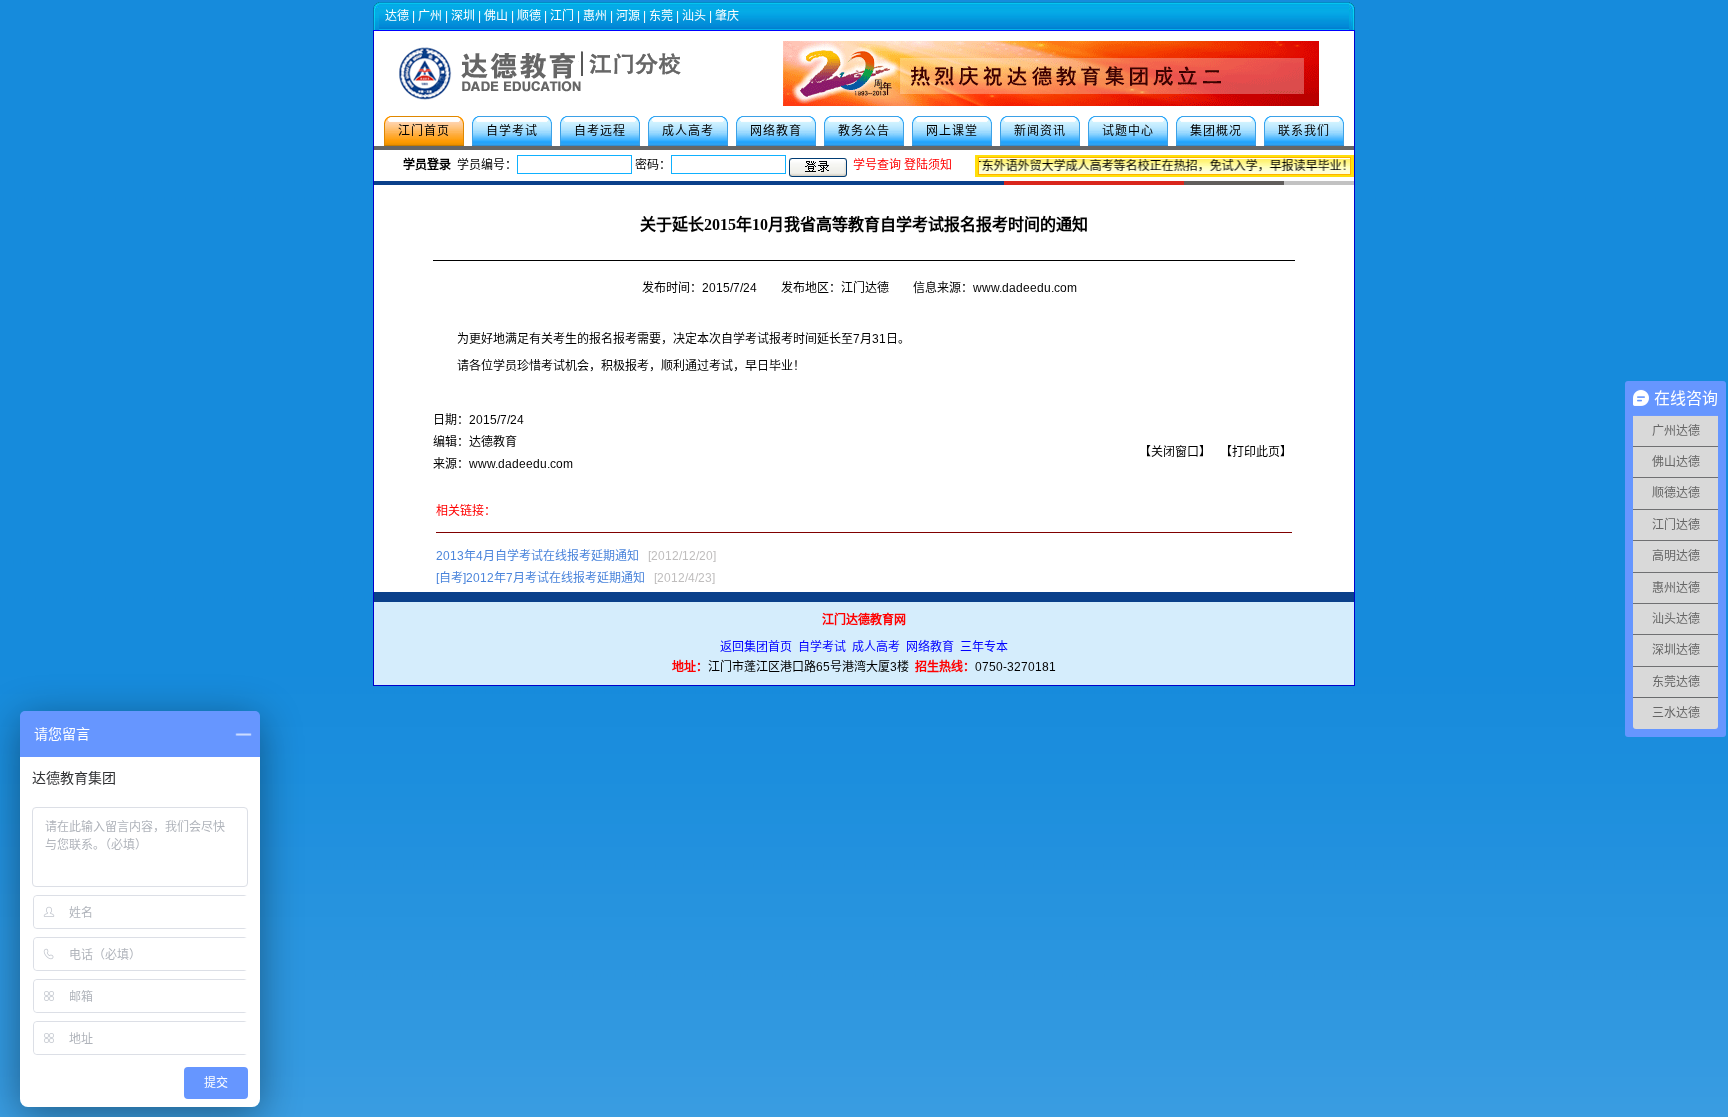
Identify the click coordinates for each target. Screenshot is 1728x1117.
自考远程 (600, 131)
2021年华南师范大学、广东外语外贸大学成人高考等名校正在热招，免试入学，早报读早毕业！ (1093, 166)
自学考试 (512, 131)
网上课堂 (952, 131)
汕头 (694, 16)
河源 (628, 16)
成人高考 (688, 131)
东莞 (661, 16)
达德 (397, 16)
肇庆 (727, 16)
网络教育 (776, 131)
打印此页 (1256, 452)
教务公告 (864, 131)
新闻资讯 (1040, 131)
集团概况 (1216, 131)
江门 (562, 16)
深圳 (463, 16)
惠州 (595, 16)
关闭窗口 (1175, 452)
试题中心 (1128, 131)
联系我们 (1304, 131)
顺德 (529, 16)
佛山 (496, 16)
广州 (430, 16)
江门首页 (424, 131)
